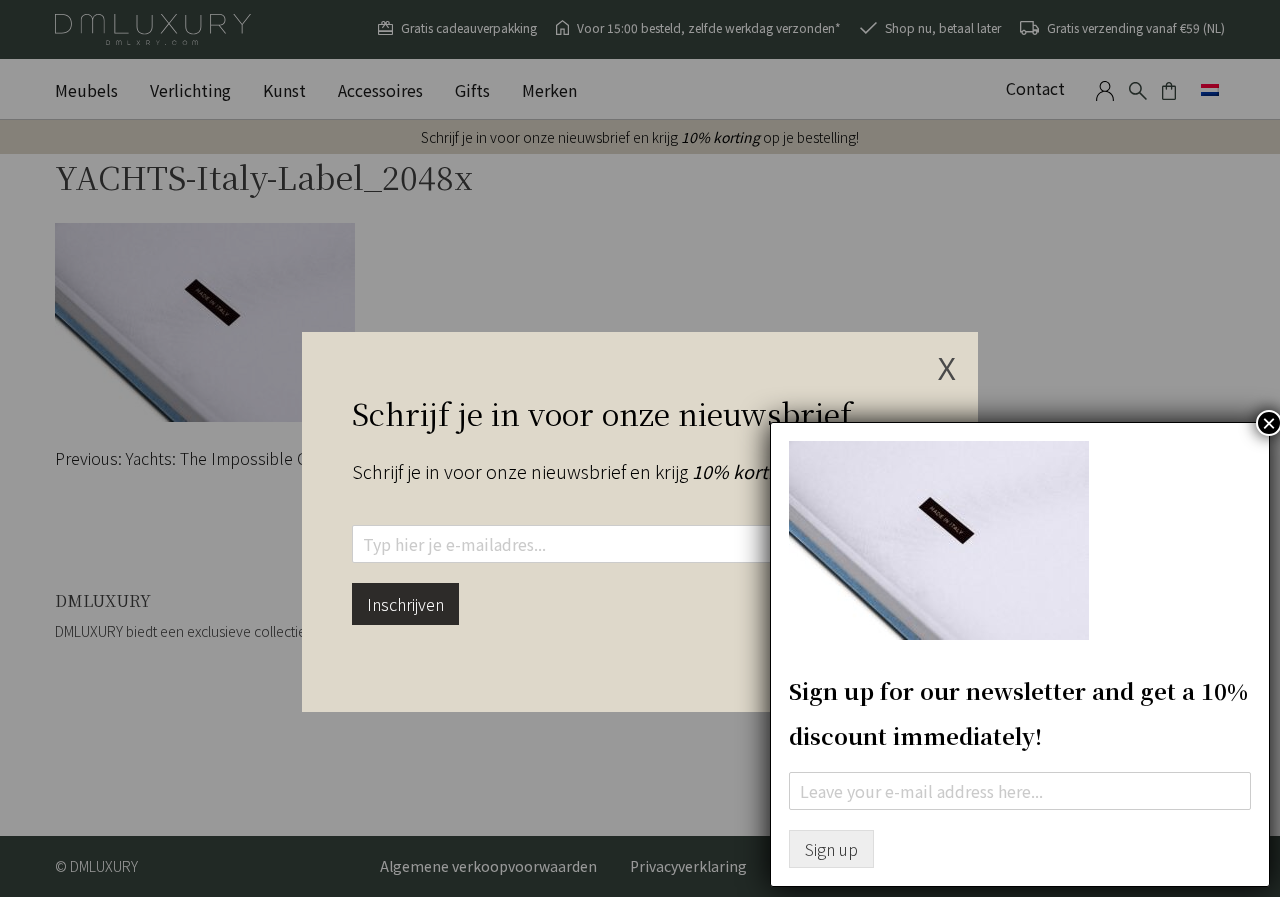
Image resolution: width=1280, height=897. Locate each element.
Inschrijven (405, 604)
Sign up (831, 849)
